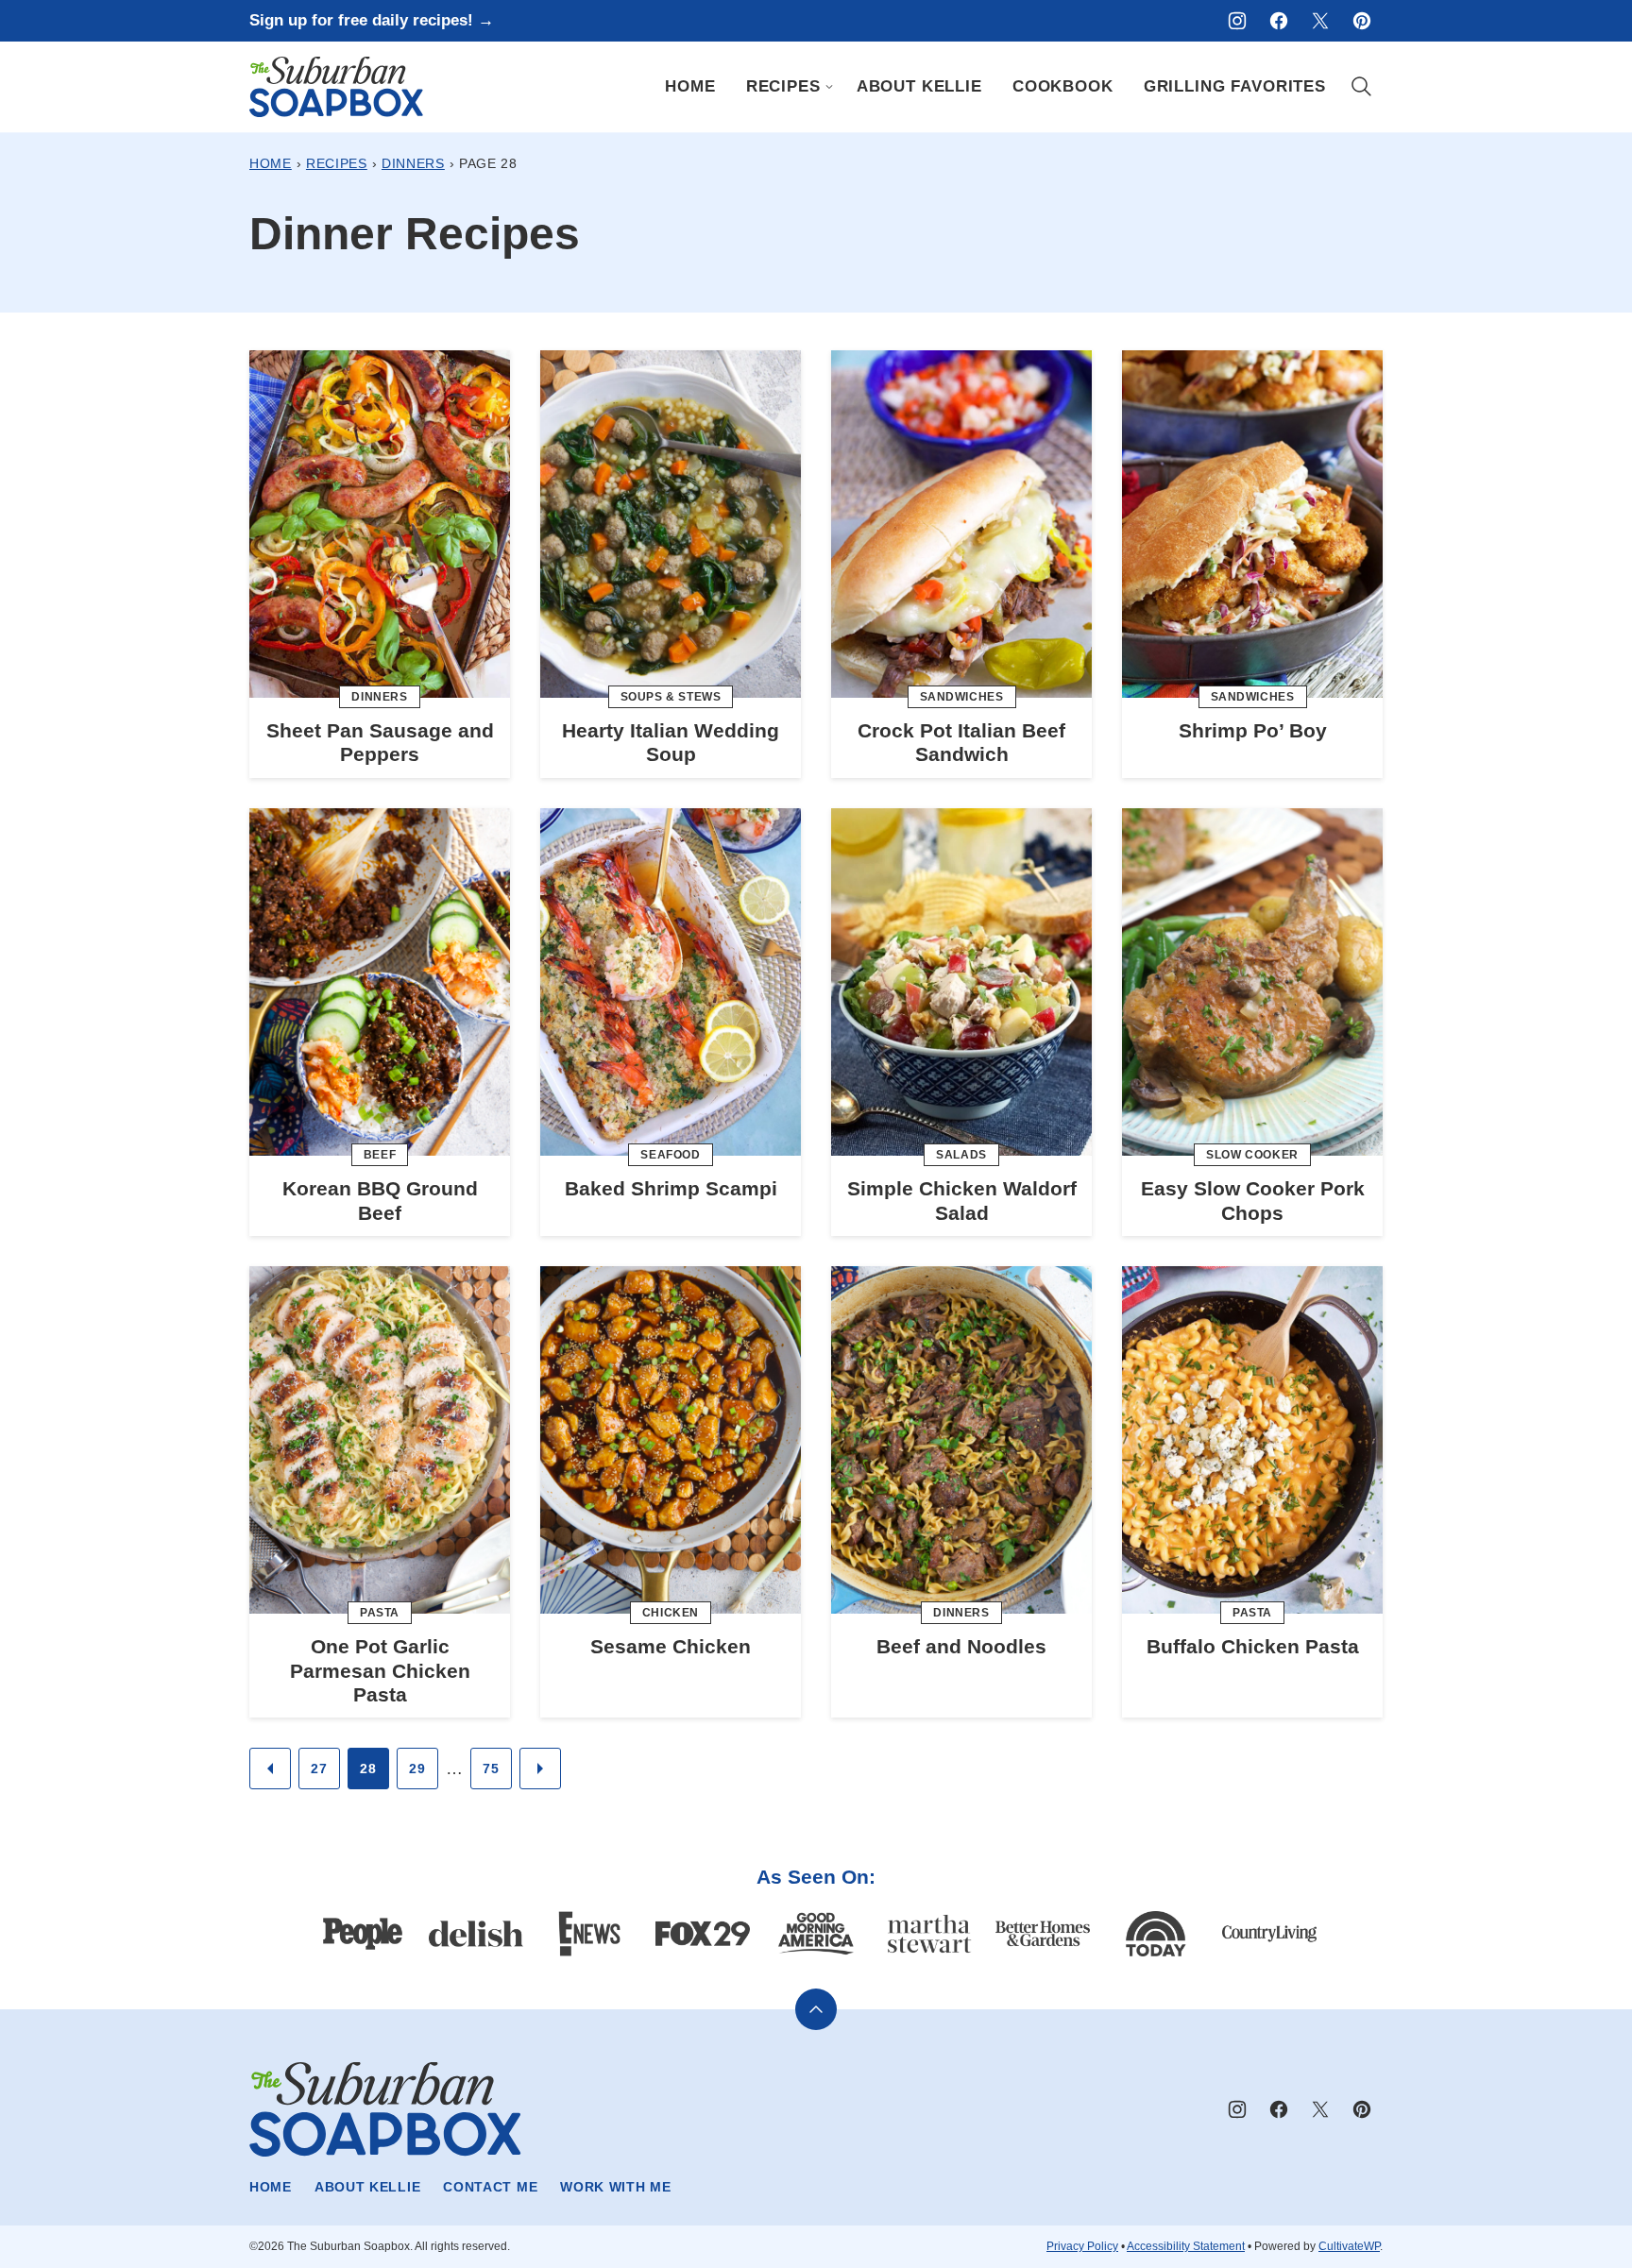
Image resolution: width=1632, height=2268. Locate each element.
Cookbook (1063, 86)
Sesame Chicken (671, 1646)
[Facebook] (1279, 21)
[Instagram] (1237, 21)
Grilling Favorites (1235, 86)
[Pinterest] (1362, 21)
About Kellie (919, 86)
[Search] (1362, 87)
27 (319, 1769)
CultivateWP (1349, 2246)
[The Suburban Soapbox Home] (336, 87)
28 (368, 1769)
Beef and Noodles (961, 1646)
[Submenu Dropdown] (829, 87)
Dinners (413, 163)
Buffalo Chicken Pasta (1253, 1646)
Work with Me (615, 2187)
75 (491, 1769)
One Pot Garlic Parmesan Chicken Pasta (380, 1670)
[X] (1320, 21)
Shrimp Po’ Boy (1253, 730)
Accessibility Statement (1186, 2246)
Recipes (783, 86)
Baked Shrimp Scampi (671, 1188)
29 (417, 1769)
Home (690, 86)
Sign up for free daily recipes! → (372, 20)
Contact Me (490, 2187)
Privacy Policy (1082, 2246)
